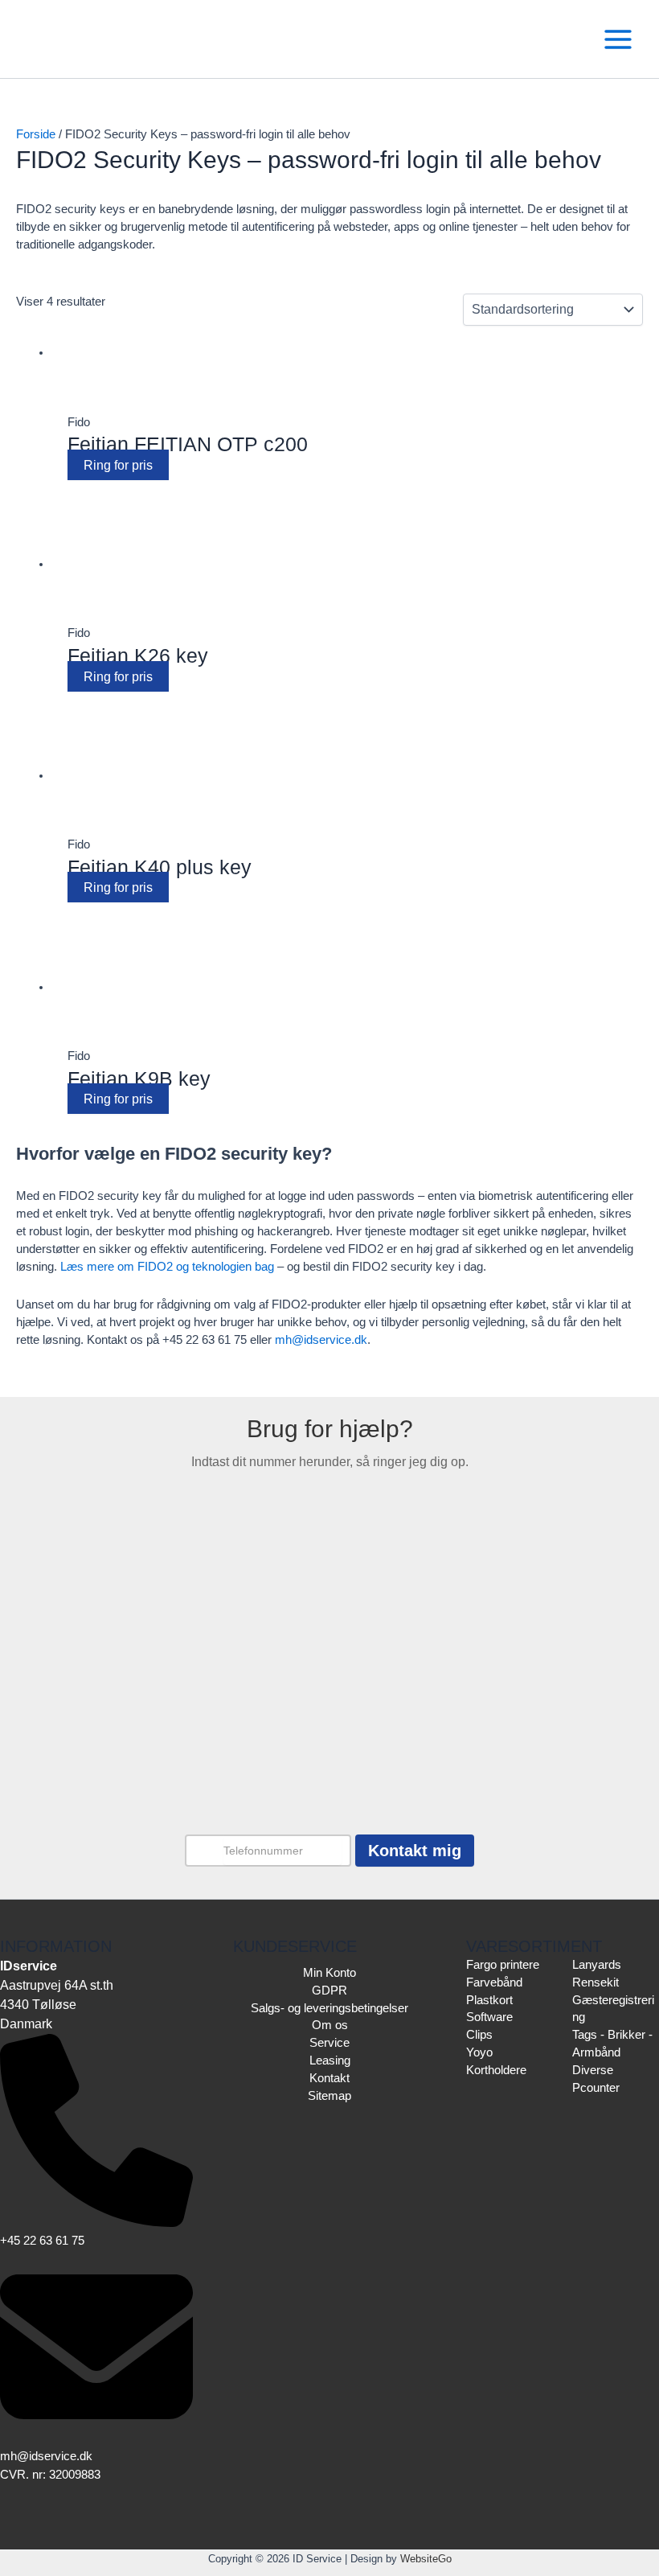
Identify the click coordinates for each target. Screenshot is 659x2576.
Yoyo (479, 2052)
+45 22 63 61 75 (42, 2241)
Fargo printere (503, 1965)
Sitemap (329, 2096)
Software (489, 2017)
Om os (330, 2025)
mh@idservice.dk (321, 1340)
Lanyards (597, 1965)
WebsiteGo (426, 2559)
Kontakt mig (415, 1851)
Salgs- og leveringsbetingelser (329, 2008)
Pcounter (596, 2088)
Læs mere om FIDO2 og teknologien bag (167, 1267)
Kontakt (329, 2078)
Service (329, 2043)
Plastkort (489, 2000)
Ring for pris (118, 465)
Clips (479, 2035)
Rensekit (596, 1982)
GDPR (329, 1991)
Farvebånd (93, 491)
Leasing (330, 2060)
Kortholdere (496, 2070)
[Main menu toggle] (618, 39)
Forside (36, 134)
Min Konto (329, 1973)
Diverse (593, 2070)
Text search (45, 301)
